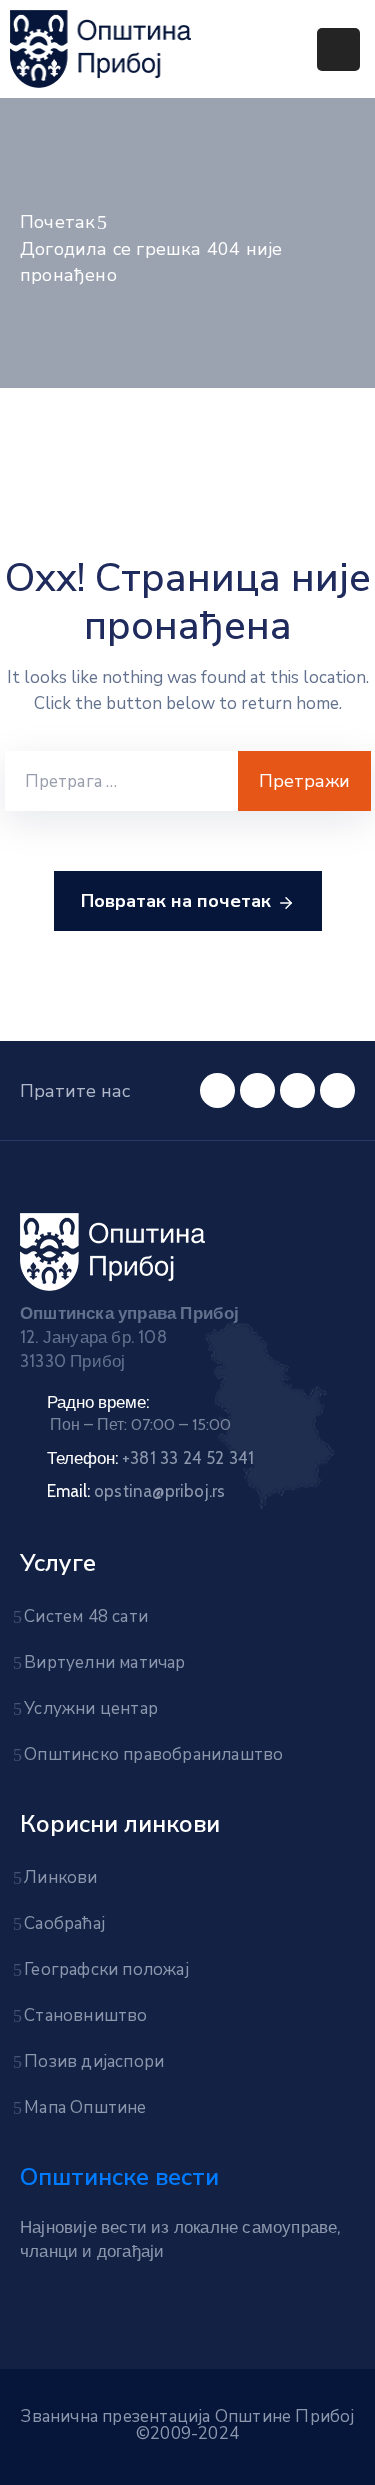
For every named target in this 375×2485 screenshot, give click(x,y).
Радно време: (98, 1402)
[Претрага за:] (121, 781)
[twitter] (297, 1090)
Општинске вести (119, 2177)
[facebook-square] (257, 1090)
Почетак (57, 222)
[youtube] (217, 1090)
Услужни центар (91, 1708)
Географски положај (106, 1969)
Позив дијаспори (94, 2061)
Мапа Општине (85, 2107)
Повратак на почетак (176, 901)
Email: (136, 1491)
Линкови (60, 1877)
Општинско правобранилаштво (153, 1754)
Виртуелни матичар (104, 1662)
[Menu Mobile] (338, 49)
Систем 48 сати (86, 1616)
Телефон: (150, 1458)
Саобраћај (64, 1923)
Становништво (85, 2015)
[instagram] (337, 1090)
